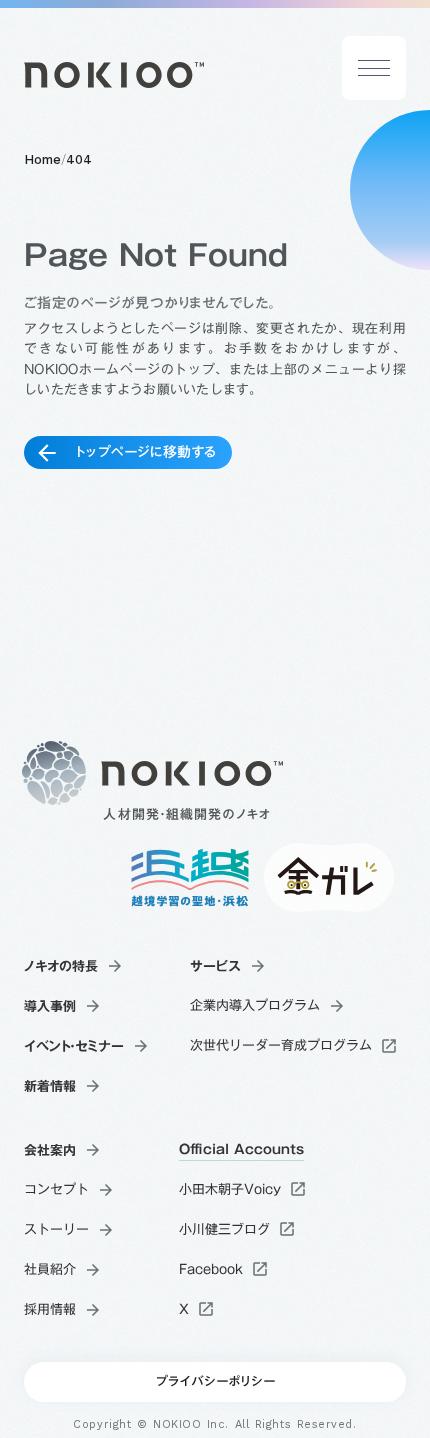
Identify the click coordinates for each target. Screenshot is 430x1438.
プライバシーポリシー (215, 1382)
